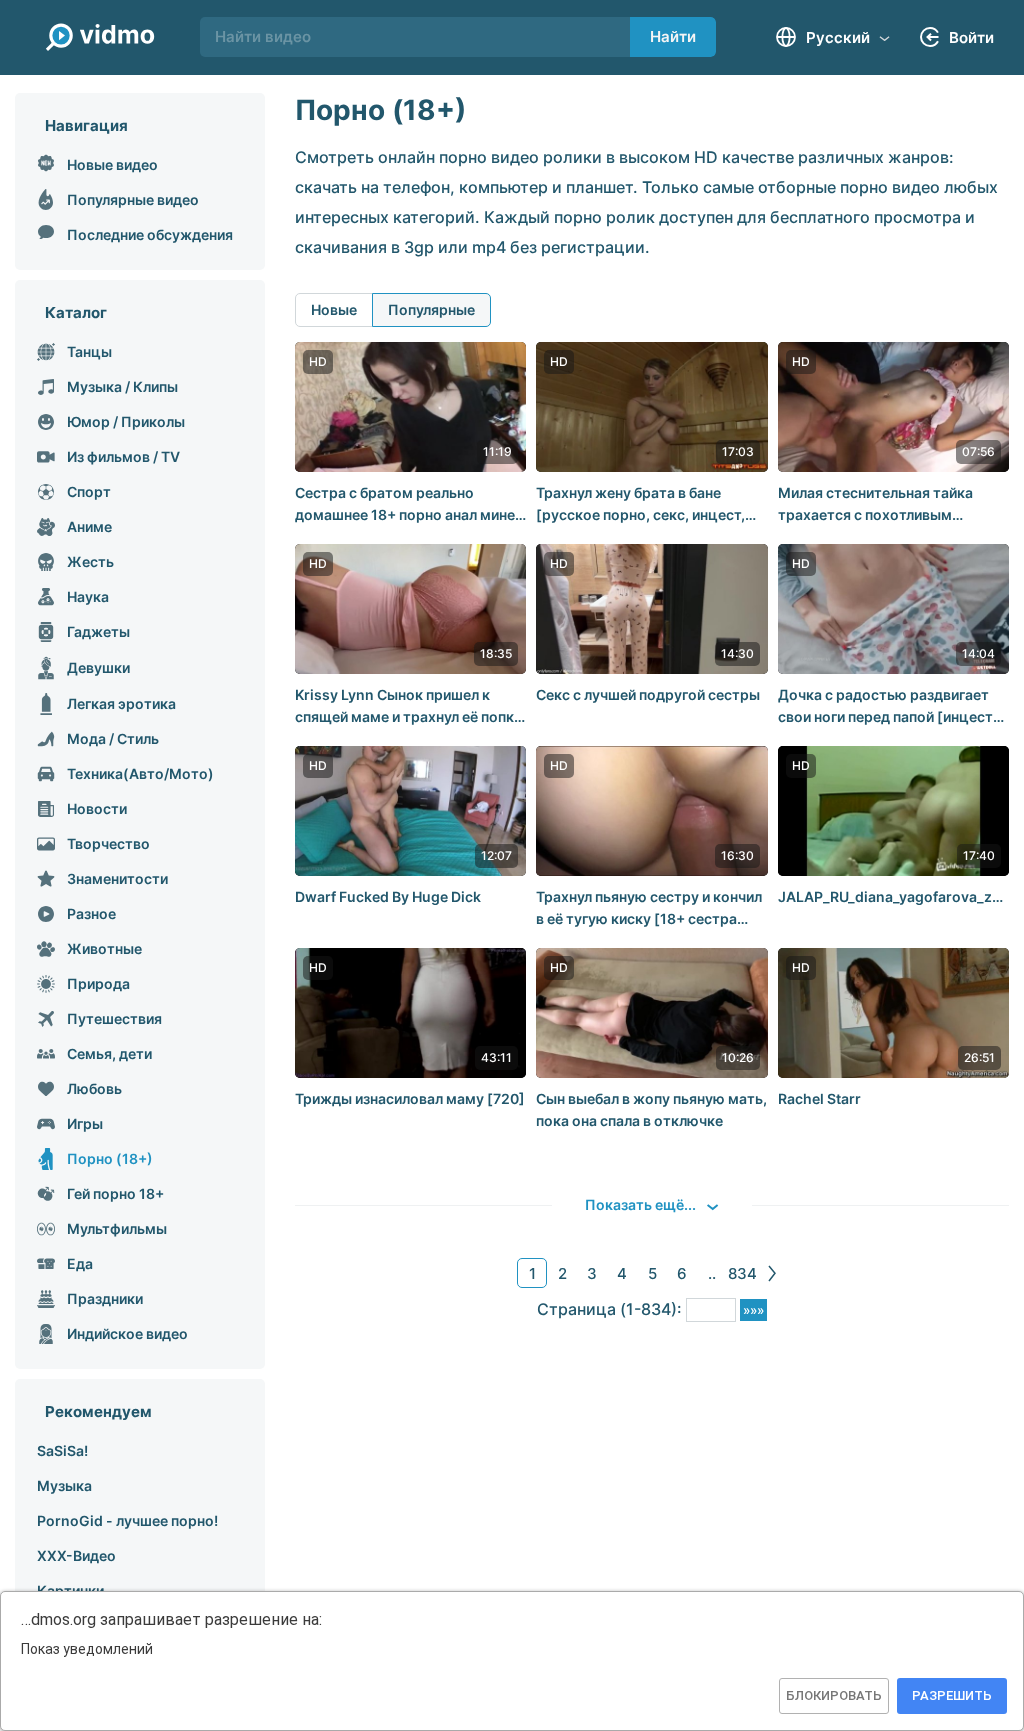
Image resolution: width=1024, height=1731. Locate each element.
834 (742, 1273)
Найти (673, 36)
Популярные (431, 309)
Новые (334, 309)
